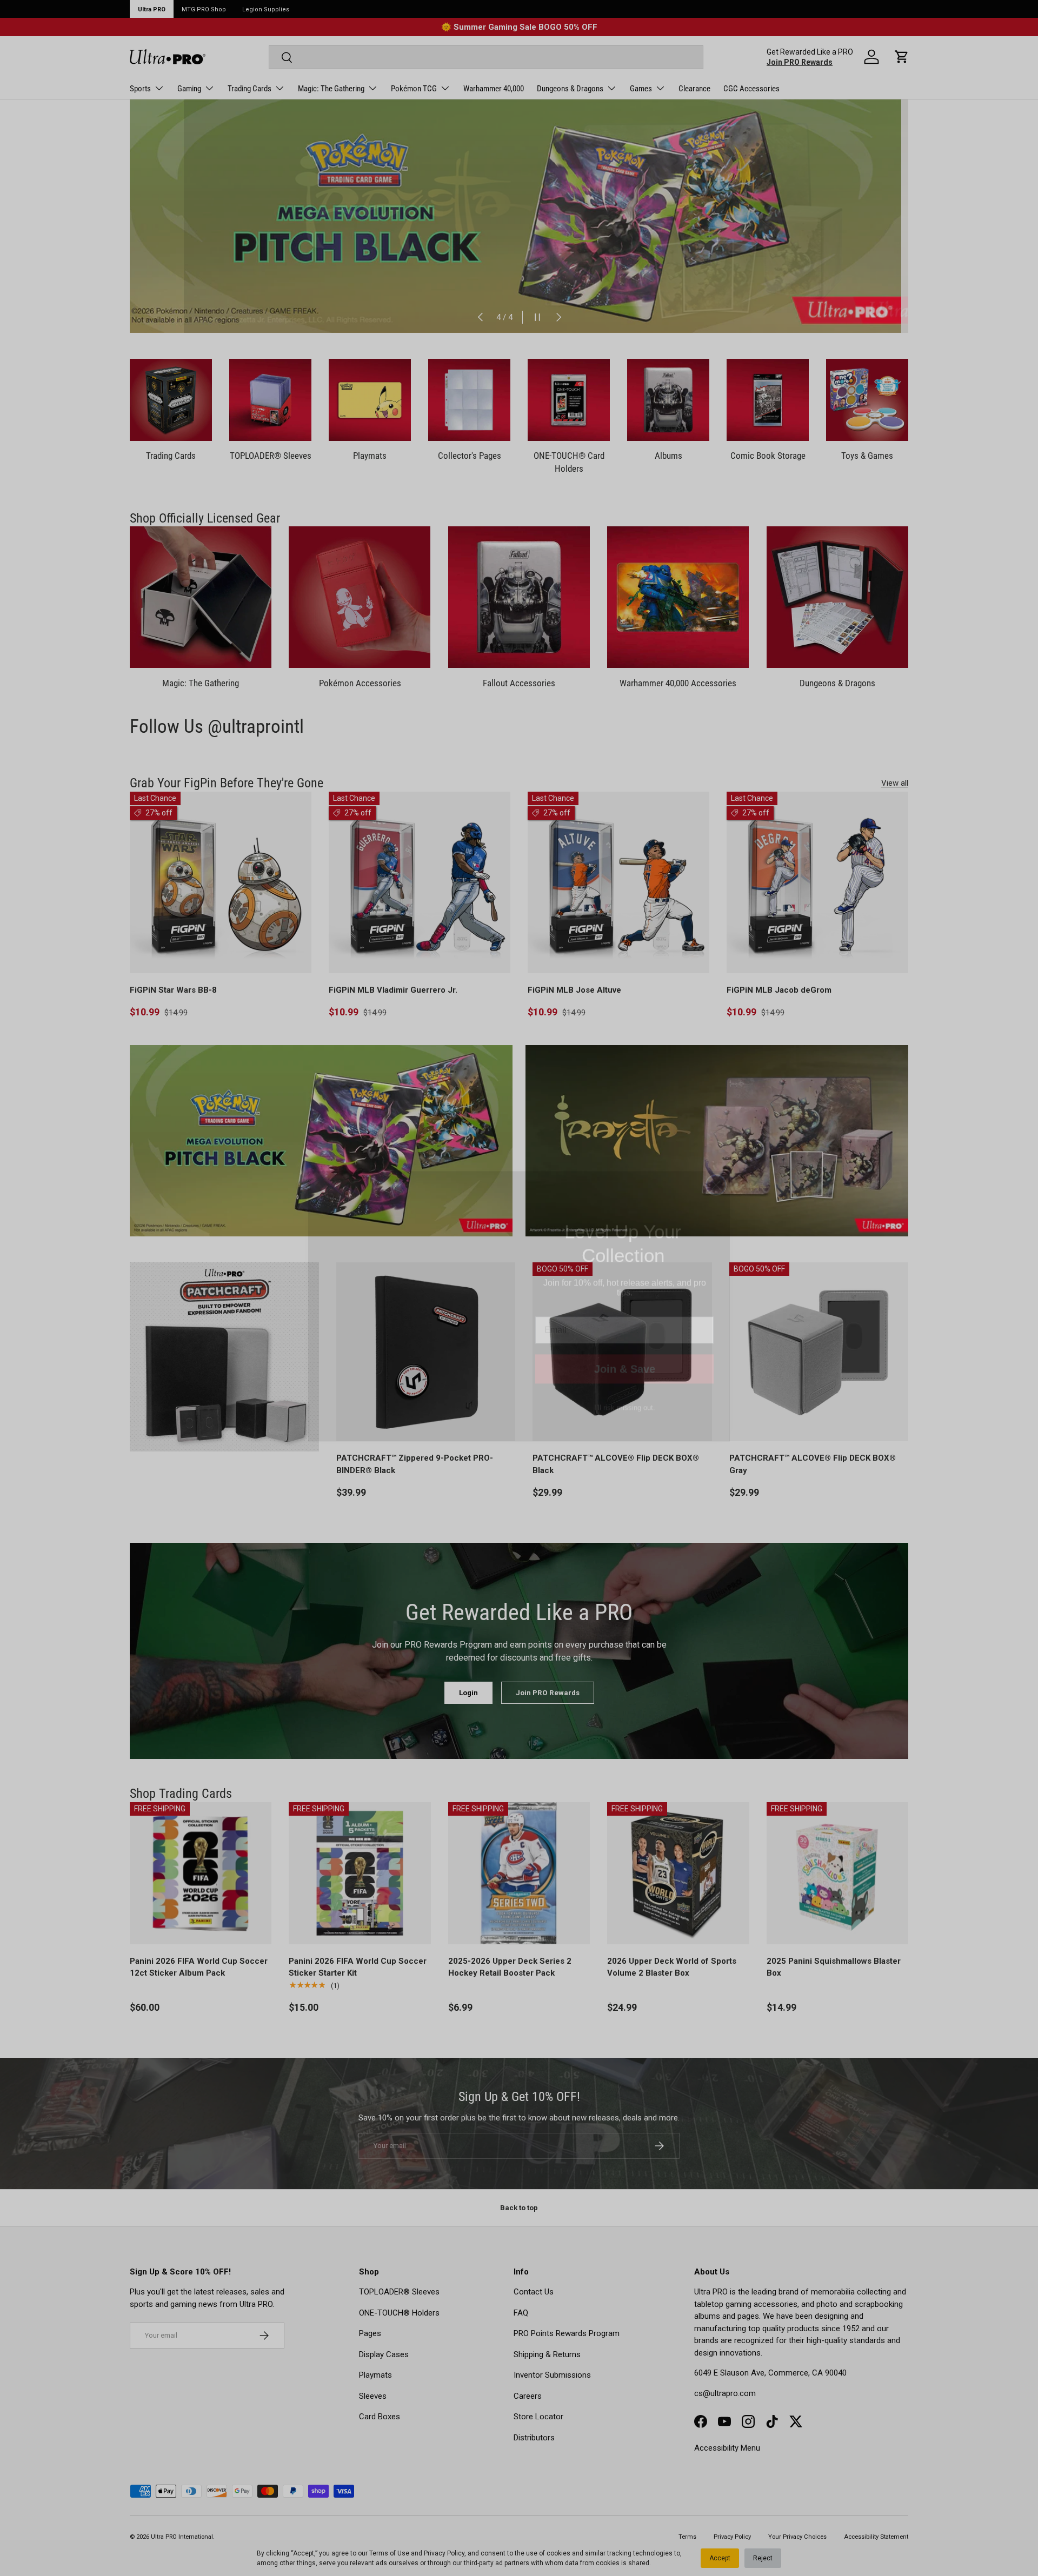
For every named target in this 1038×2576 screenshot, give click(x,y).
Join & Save (625, 1351)
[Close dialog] (716, 1166)
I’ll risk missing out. (625, 1390)
